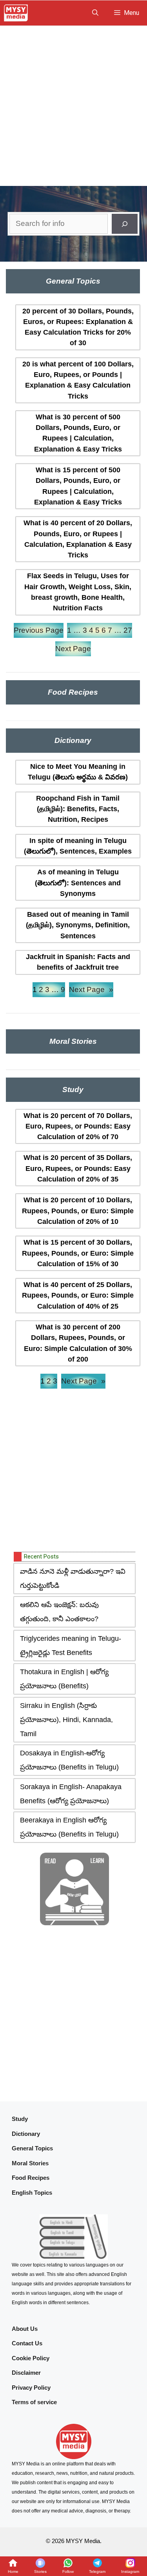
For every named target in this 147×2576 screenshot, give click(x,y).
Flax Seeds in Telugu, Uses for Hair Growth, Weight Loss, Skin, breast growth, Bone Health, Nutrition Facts (78, 592)
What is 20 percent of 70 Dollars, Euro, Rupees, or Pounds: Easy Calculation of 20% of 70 (78, 1126)
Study (20, 2119)
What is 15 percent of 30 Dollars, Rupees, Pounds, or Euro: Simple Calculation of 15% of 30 (78, 1253)
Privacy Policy (31, 2388)
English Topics (32, 2193)
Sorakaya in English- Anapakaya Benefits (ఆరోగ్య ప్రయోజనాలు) (71, 1794)
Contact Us (27, 2343)
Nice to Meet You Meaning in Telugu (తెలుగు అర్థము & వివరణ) (78, 772)
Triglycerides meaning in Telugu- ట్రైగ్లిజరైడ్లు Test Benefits (71, 1646)
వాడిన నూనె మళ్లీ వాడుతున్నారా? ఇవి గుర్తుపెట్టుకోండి (73, 1578)
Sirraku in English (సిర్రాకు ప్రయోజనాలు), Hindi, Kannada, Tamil (66, 1720)
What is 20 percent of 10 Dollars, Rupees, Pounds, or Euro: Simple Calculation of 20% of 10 (78, 1211)
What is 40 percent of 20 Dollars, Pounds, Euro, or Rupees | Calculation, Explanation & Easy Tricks (78, 539)
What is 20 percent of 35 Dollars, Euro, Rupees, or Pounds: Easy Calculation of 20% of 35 (78, 1168)
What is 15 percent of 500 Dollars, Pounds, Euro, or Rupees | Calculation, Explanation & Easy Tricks (78, 486)
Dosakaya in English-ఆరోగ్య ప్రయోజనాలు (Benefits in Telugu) (69, 1760)
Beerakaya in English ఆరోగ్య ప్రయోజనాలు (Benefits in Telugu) (69, 1827)
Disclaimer (26, 2373)
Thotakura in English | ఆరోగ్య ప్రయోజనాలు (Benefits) (64, 1679)
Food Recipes (31, 2178)
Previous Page (39, 630)
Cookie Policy (31, 2358)
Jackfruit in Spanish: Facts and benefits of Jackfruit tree (78, 962)
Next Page (73, 649)
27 (128, 630)
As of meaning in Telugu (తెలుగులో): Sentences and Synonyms (78, 883)
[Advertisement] (73, 103)
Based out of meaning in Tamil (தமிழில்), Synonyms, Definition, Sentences (78, 925)
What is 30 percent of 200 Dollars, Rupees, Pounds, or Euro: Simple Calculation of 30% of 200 (78, 1343)
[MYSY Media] (16, 13)
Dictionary (26, 2134)
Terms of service (34, 2402)
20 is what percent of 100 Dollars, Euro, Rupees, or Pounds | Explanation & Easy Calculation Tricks (78, 380)
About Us (25, 2329)
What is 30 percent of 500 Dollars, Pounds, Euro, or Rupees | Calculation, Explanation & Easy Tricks (78, 433)
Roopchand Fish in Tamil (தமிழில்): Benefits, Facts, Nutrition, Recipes (78, 809)
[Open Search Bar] (95, 13)
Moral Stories (30, 2163)
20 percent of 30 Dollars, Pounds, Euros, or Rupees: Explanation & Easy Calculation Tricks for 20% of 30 (78, 327)
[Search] (125, 224)
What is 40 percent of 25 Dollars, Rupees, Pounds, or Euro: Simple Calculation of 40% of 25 (78, 1295)
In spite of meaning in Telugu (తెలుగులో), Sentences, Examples (78, 846)
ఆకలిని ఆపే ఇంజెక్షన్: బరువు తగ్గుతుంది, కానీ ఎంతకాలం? (59, 1612)
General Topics (32, 2148)
